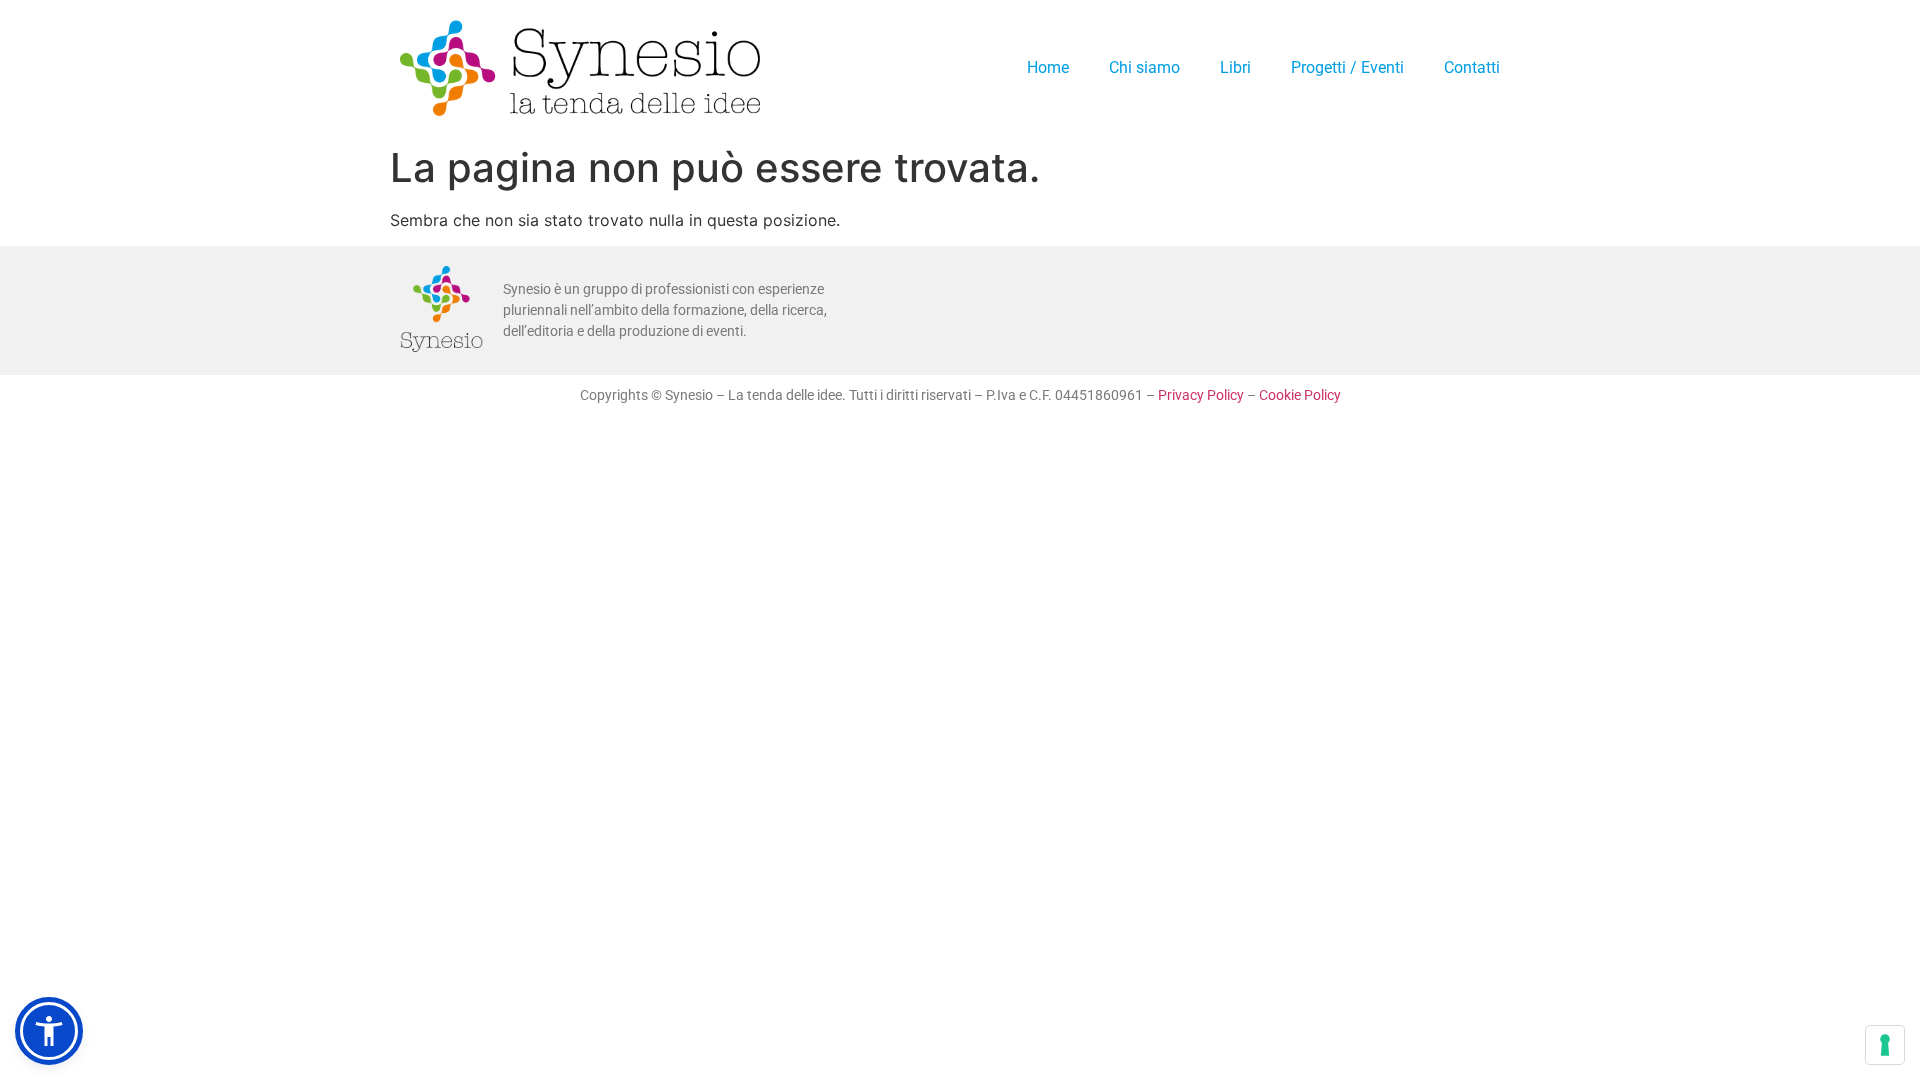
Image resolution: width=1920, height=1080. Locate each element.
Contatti (1472, 67)
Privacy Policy (1201, 395)
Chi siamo (1144, 67)
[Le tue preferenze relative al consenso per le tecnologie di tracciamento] (1885, 1045)
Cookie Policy (1300, 395)
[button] (49, 1031)
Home (1048, 67)
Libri (1235, 67)
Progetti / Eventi (1347, 67)
